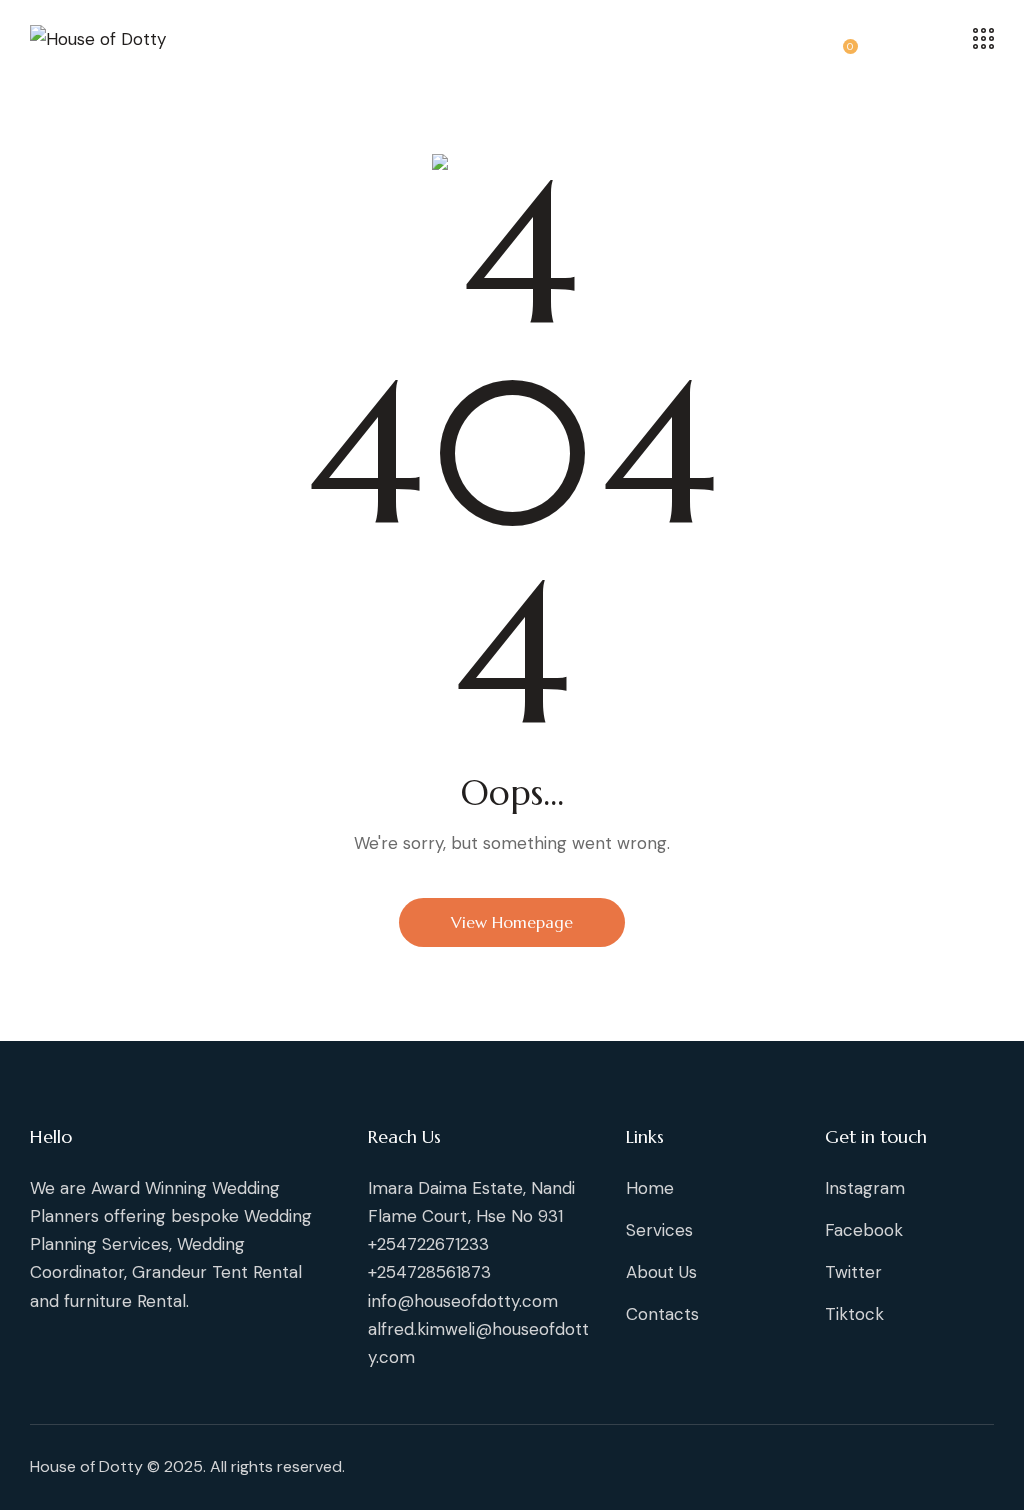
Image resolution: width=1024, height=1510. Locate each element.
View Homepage (512, 922)
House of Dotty (86, 1466)
